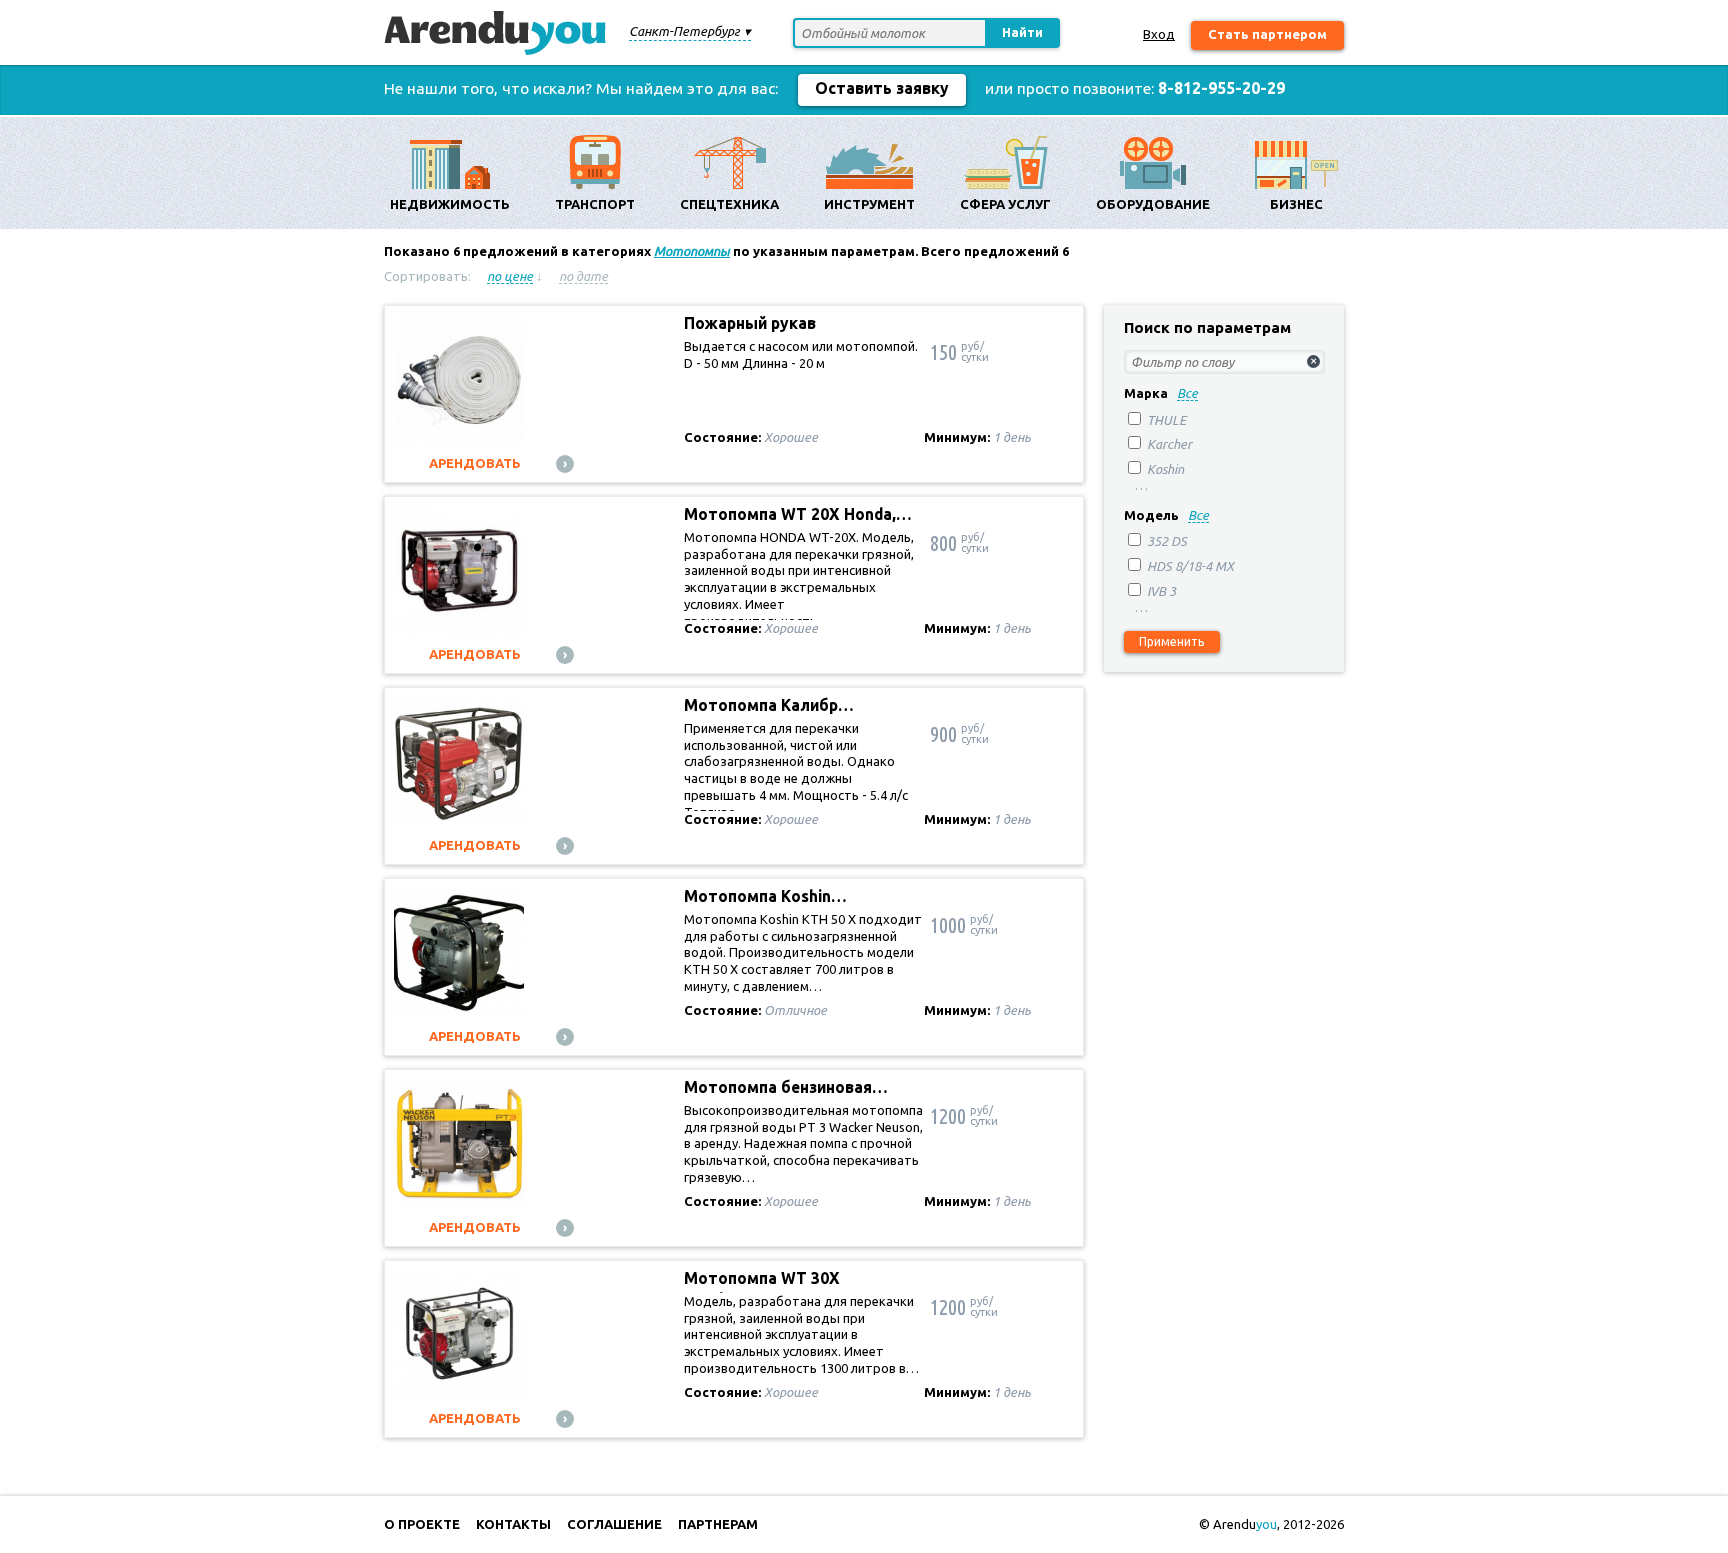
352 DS (1165, 541)
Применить (1172, 641)
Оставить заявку (882, 88)
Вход (1159, 34)
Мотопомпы (692, 251)
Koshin (1164, 469)
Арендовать (475, 463)
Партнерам (718, 1524)
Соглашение (614, 1524)
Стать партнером (1267, 34)
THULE (1165, 420)
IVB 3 (1160, 591)
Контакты (513, 1524)
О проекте (422, 1524)
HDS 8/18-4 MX (1189, 566)
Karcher (1168, 444)
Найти (1022, 32)
